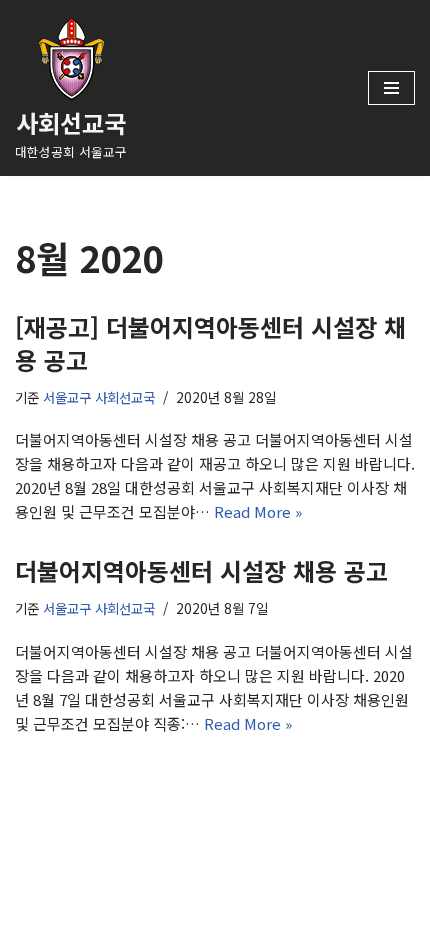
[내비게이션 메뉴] (391, 88)
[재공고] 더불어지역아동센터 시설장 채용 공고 (210, 343)
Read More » (258, 511)
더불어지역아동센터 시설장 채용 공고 (201, 570)
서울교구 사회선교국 (99, 397)
